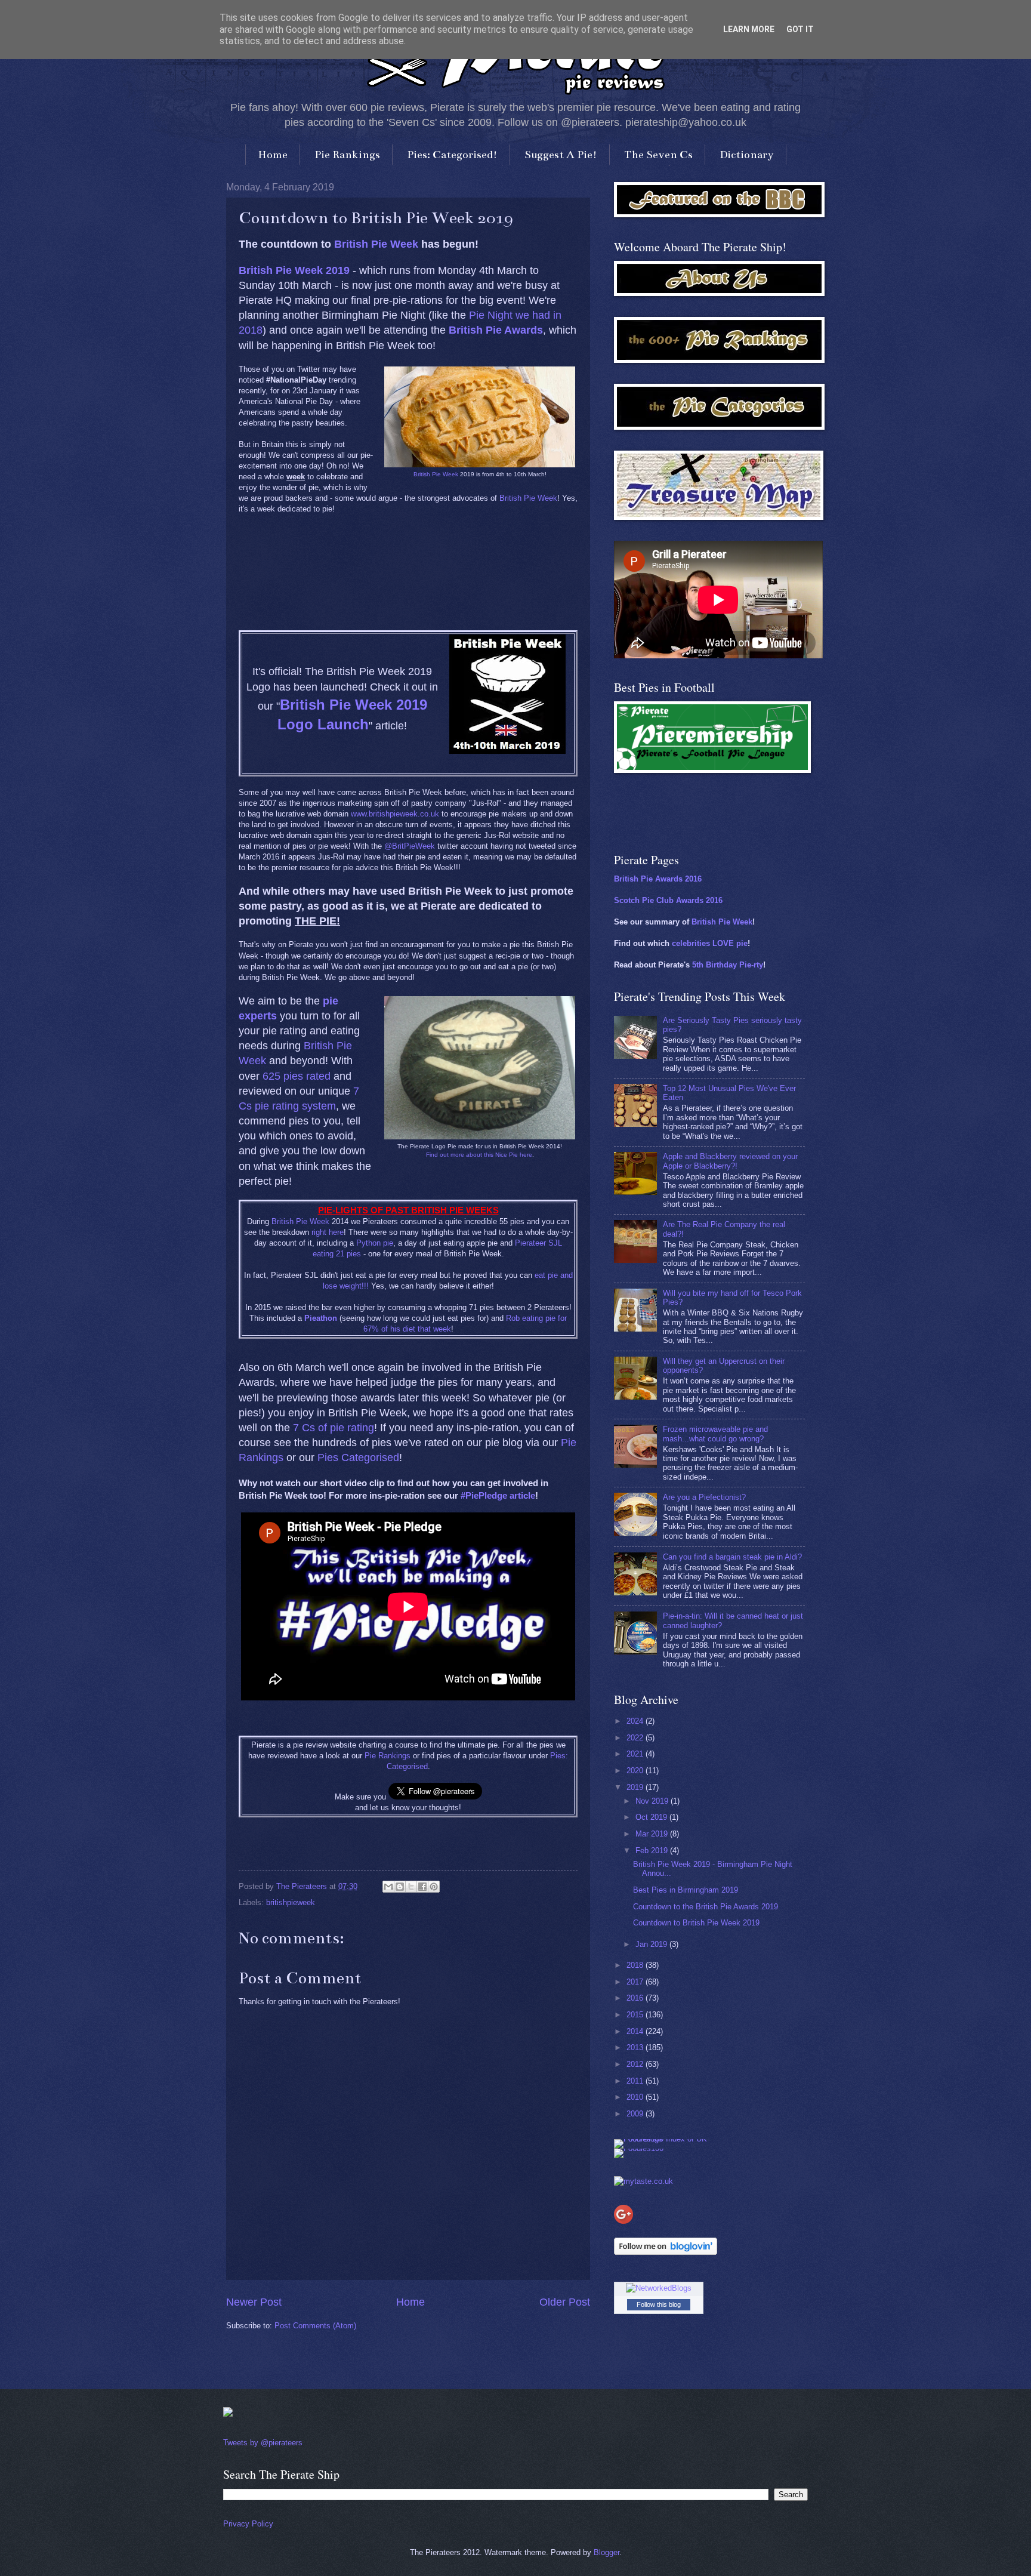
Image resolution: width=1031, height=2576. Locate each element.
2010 (636, 2097)
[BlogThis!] (400, 1887)
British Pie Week (376, 244)
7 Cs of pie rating (334, 1428)
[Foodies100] (639, 2148)
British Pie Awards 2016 (658, 879)
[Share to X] (411, 1887)
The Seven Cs (658, 155)
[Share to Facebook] (422, 1887)
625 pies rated (297, 1076)
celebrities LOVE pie (710, 943)
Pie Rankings (347, 155)
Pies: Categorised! (452, 155)
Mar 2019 (653, 1834)
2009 (636, 2114)
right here (328, 1232)
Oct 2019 (652, 1817)
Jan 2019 (652, 1944)
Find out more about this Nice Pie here (479, 1155)
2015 (636, 2015)
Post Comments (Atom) (315, 2326)
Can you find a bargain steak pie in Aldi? (732, 1557)
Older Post (565, 2302)
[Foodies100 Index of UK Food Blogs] (663, 2139)
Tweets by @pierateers (263, 2443)
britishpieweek (291, 1902)
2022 (636, 1738)
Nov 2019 (653, 1801)
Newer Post (254, 2302)
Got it (800, 29)
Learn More (749, 29)
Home (273, 155)
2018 (636, 1965)
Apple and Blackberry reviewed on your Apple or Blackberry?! (730, 1161)
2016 (636, 1998)
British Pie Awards (496, 330)
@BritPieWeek (410, 846)
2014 (636, 2031)
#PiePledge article (498, 1495)
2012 (636, 2064)
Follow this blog (659, 2304)
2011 (636, 2081)
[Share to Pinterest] (434, 1887)
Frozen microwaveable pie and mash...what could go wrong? (715, 1434)
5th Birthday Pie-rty (728, 965)
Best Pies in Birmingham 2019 (686, 1890)
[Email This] (388, 1887)
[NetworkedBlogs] (659, 2288)
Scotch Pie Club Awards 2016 (668, 900)
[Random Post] (228, 2414)
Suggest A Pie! (561, 155)
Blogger (606, 2552)
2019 (636, 1787)
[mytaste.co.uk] (643, 2181)
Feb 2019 (653, 1851)
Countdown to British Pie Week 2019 (696, 1923)
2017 (636, 1982)
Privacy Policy (248, 2524)
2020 (636, 1771)
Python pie (375, 1243)
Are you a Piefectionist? (704, 1497)
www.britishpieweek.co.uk (395, 814)
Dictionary (747, 155)
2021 (636, 1754)
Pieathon (321, 1318)
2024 (636, 1721)
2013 (636, 2047)
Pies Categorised (358, 1458)
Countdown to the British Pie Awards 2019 (706, 1907)
